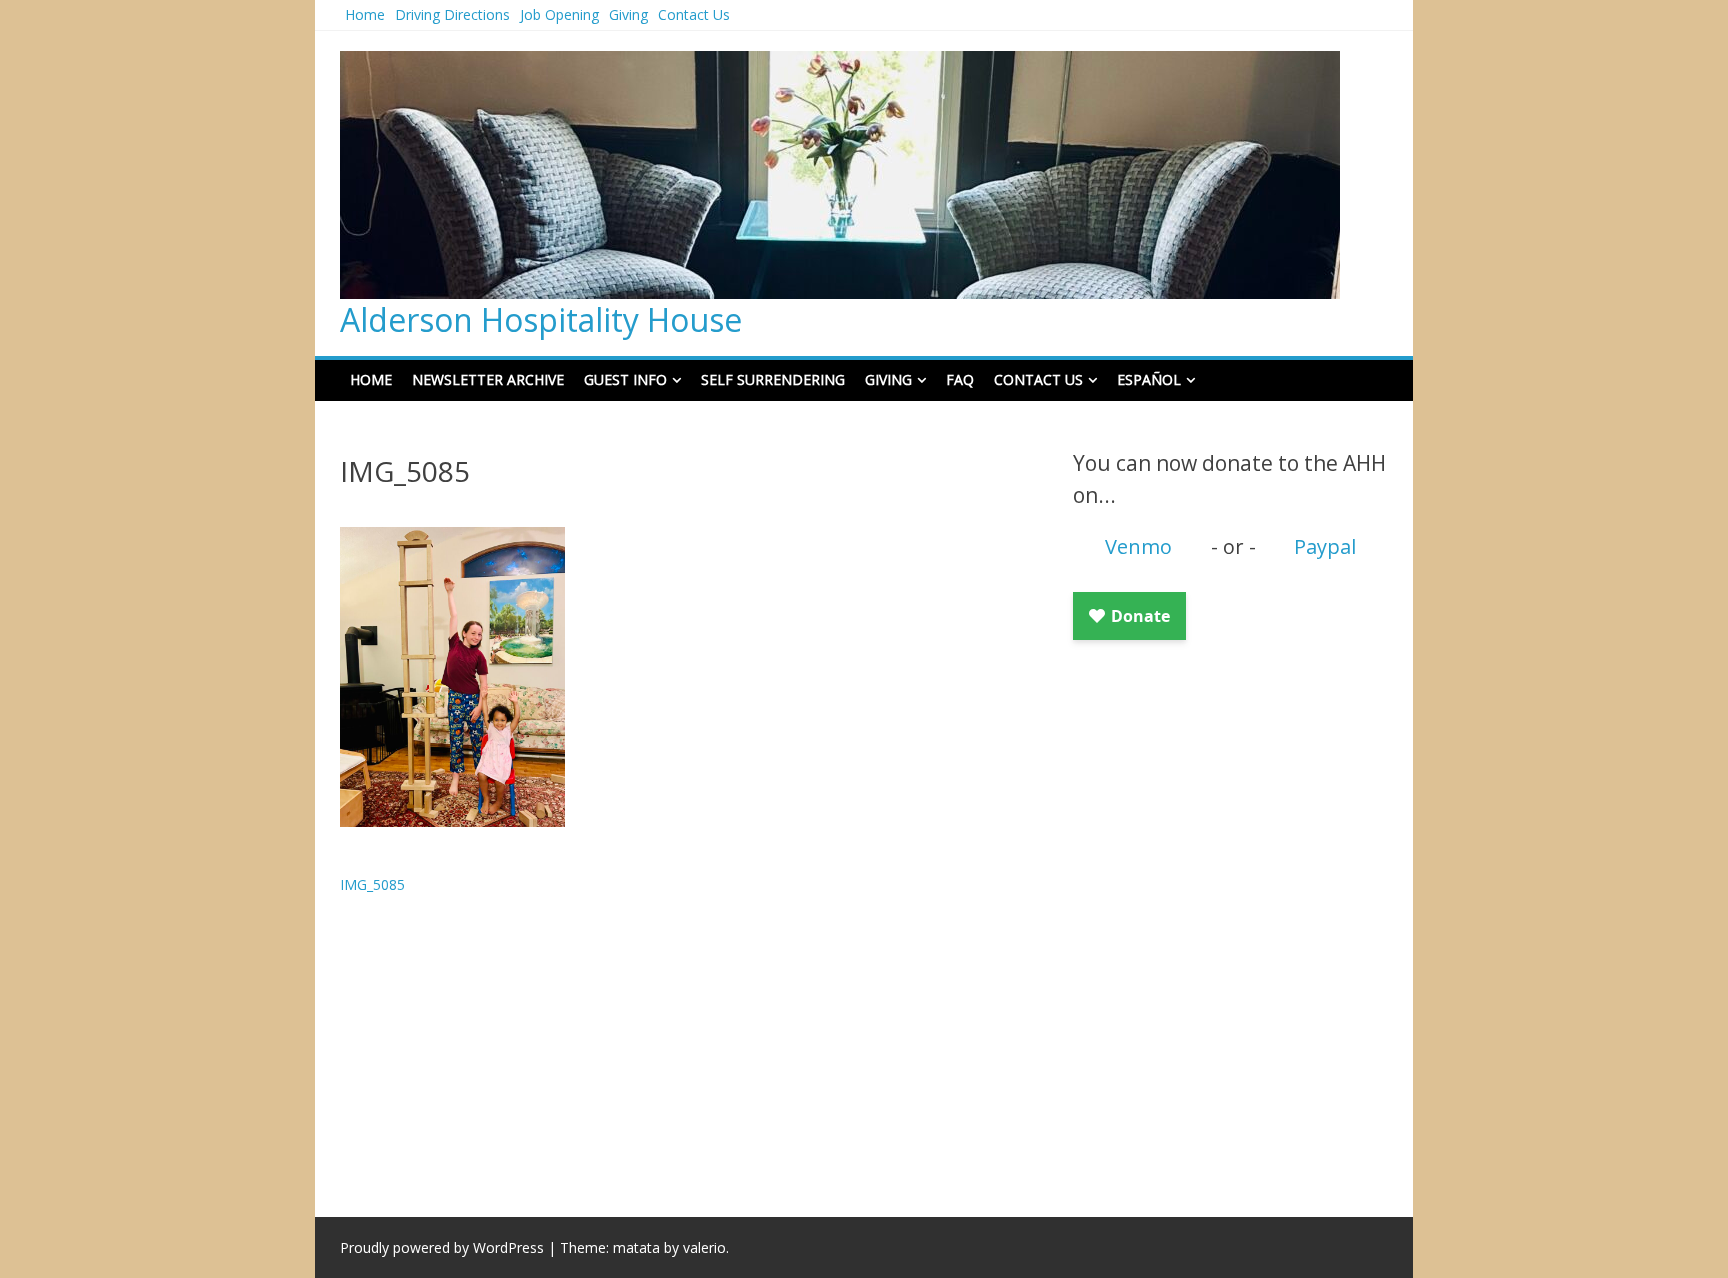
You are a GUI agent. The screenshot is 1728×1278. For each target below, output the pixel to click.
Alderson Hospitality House (541, 319)
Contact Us (694, 14)
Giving (628, 14)
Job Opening (559, 14)
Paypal (1325, 546)
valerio (704, 1247)
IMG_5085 (372, 884)
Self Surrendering (773, 379)
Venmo (1138, 546)
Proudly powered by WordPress (442, 1247)
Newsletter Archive (488, 379)
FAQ (960, 379)
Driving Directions (452, 14)
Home (365, 14)
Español (1149, 379)
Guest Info (625, 379)
